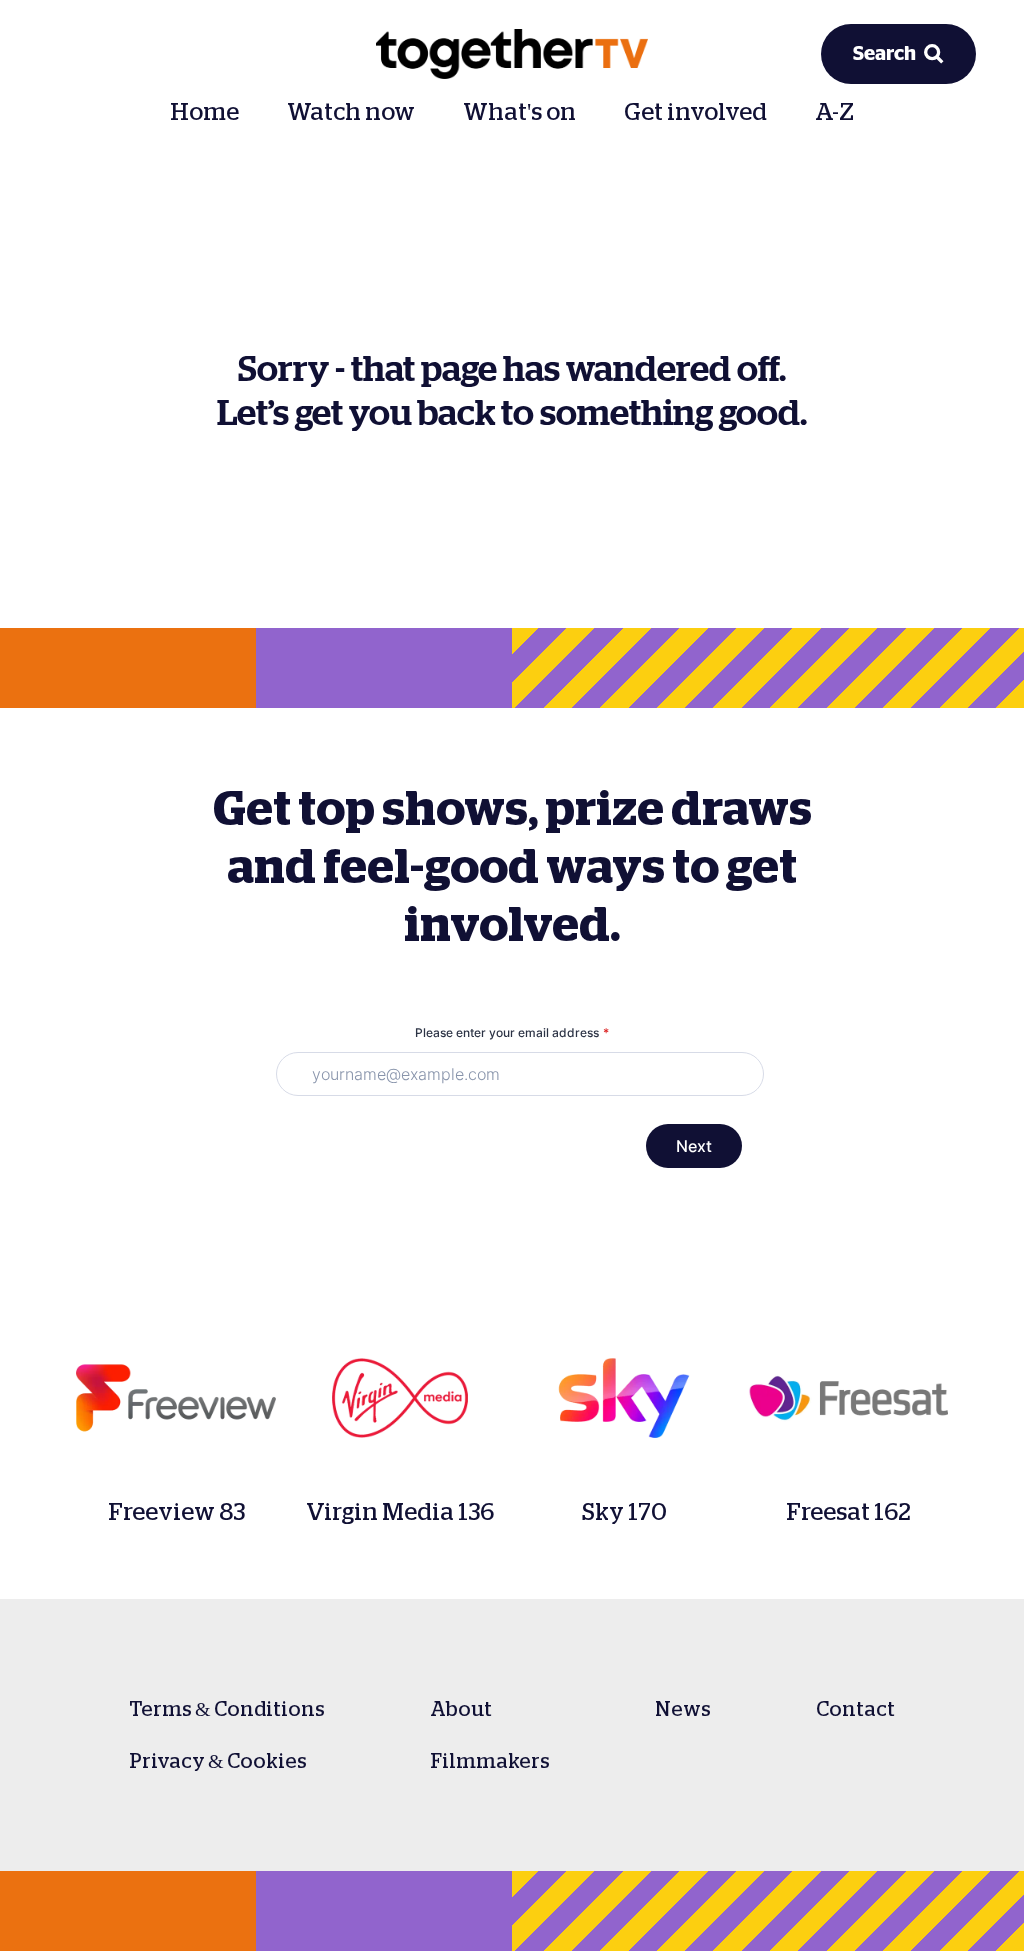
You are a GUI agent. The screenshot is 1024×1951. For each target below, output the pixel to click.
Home (204, 112)
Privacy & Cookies (218, 1761)
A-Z (834, 112)
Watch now (351, 112)
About (461, 1709)
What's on (519, 112)
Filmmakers (490, 1761)
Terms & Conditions (227, 1709)
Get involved (695, 112)
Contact (855, 1709)
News (683, 1709)
